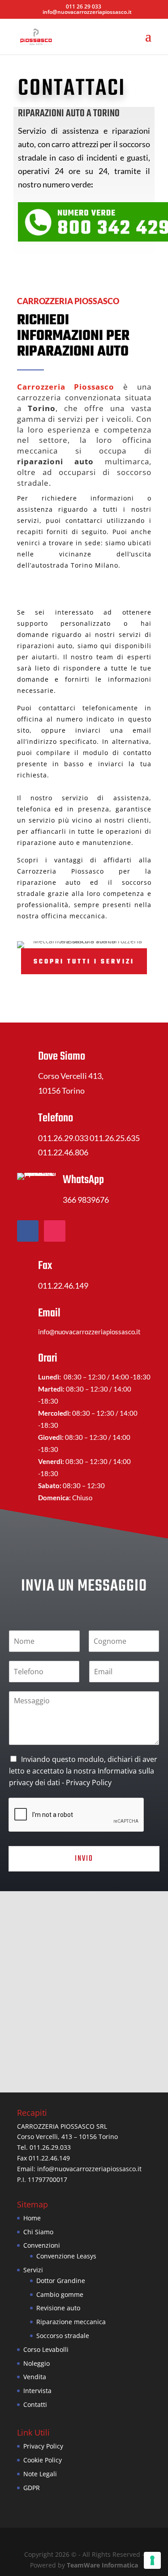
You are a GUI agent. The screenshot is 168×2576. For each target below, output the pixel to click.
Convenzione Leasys (66, 2256)
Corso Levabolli (46, 2349)
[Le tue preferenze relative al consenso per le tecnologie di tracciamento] (152, 2560)
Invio (84, 1859)
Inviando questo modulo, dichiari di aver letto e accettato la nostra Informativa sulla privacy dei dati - (83, 1771)
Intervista (37, 2391)
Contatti (35, 2404)
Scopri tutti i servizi (84, 962)
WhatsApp (83, 1180)
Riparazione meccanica (71, 2322)
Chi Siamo (38, 2232)
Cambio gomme (60, 2294)
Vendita (35, 2377)
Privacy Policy (89, 1782)
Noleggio (37, 2363)
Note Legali (40, 2474)
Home (32, 2218)
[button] (87, 1982)
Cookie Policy (43, 2460)
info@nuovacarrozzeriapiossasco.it (89, 2169)
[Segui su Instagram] (55, 1231)
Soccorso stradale (63, 2336)
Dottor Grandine (61, 2281)
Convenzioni (42, 2245)
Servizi (33, 2270)
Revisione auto (58, 2308)
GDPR (32, 2488)
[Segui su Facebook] (28, 1231)
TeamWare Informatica (102, 2565)
